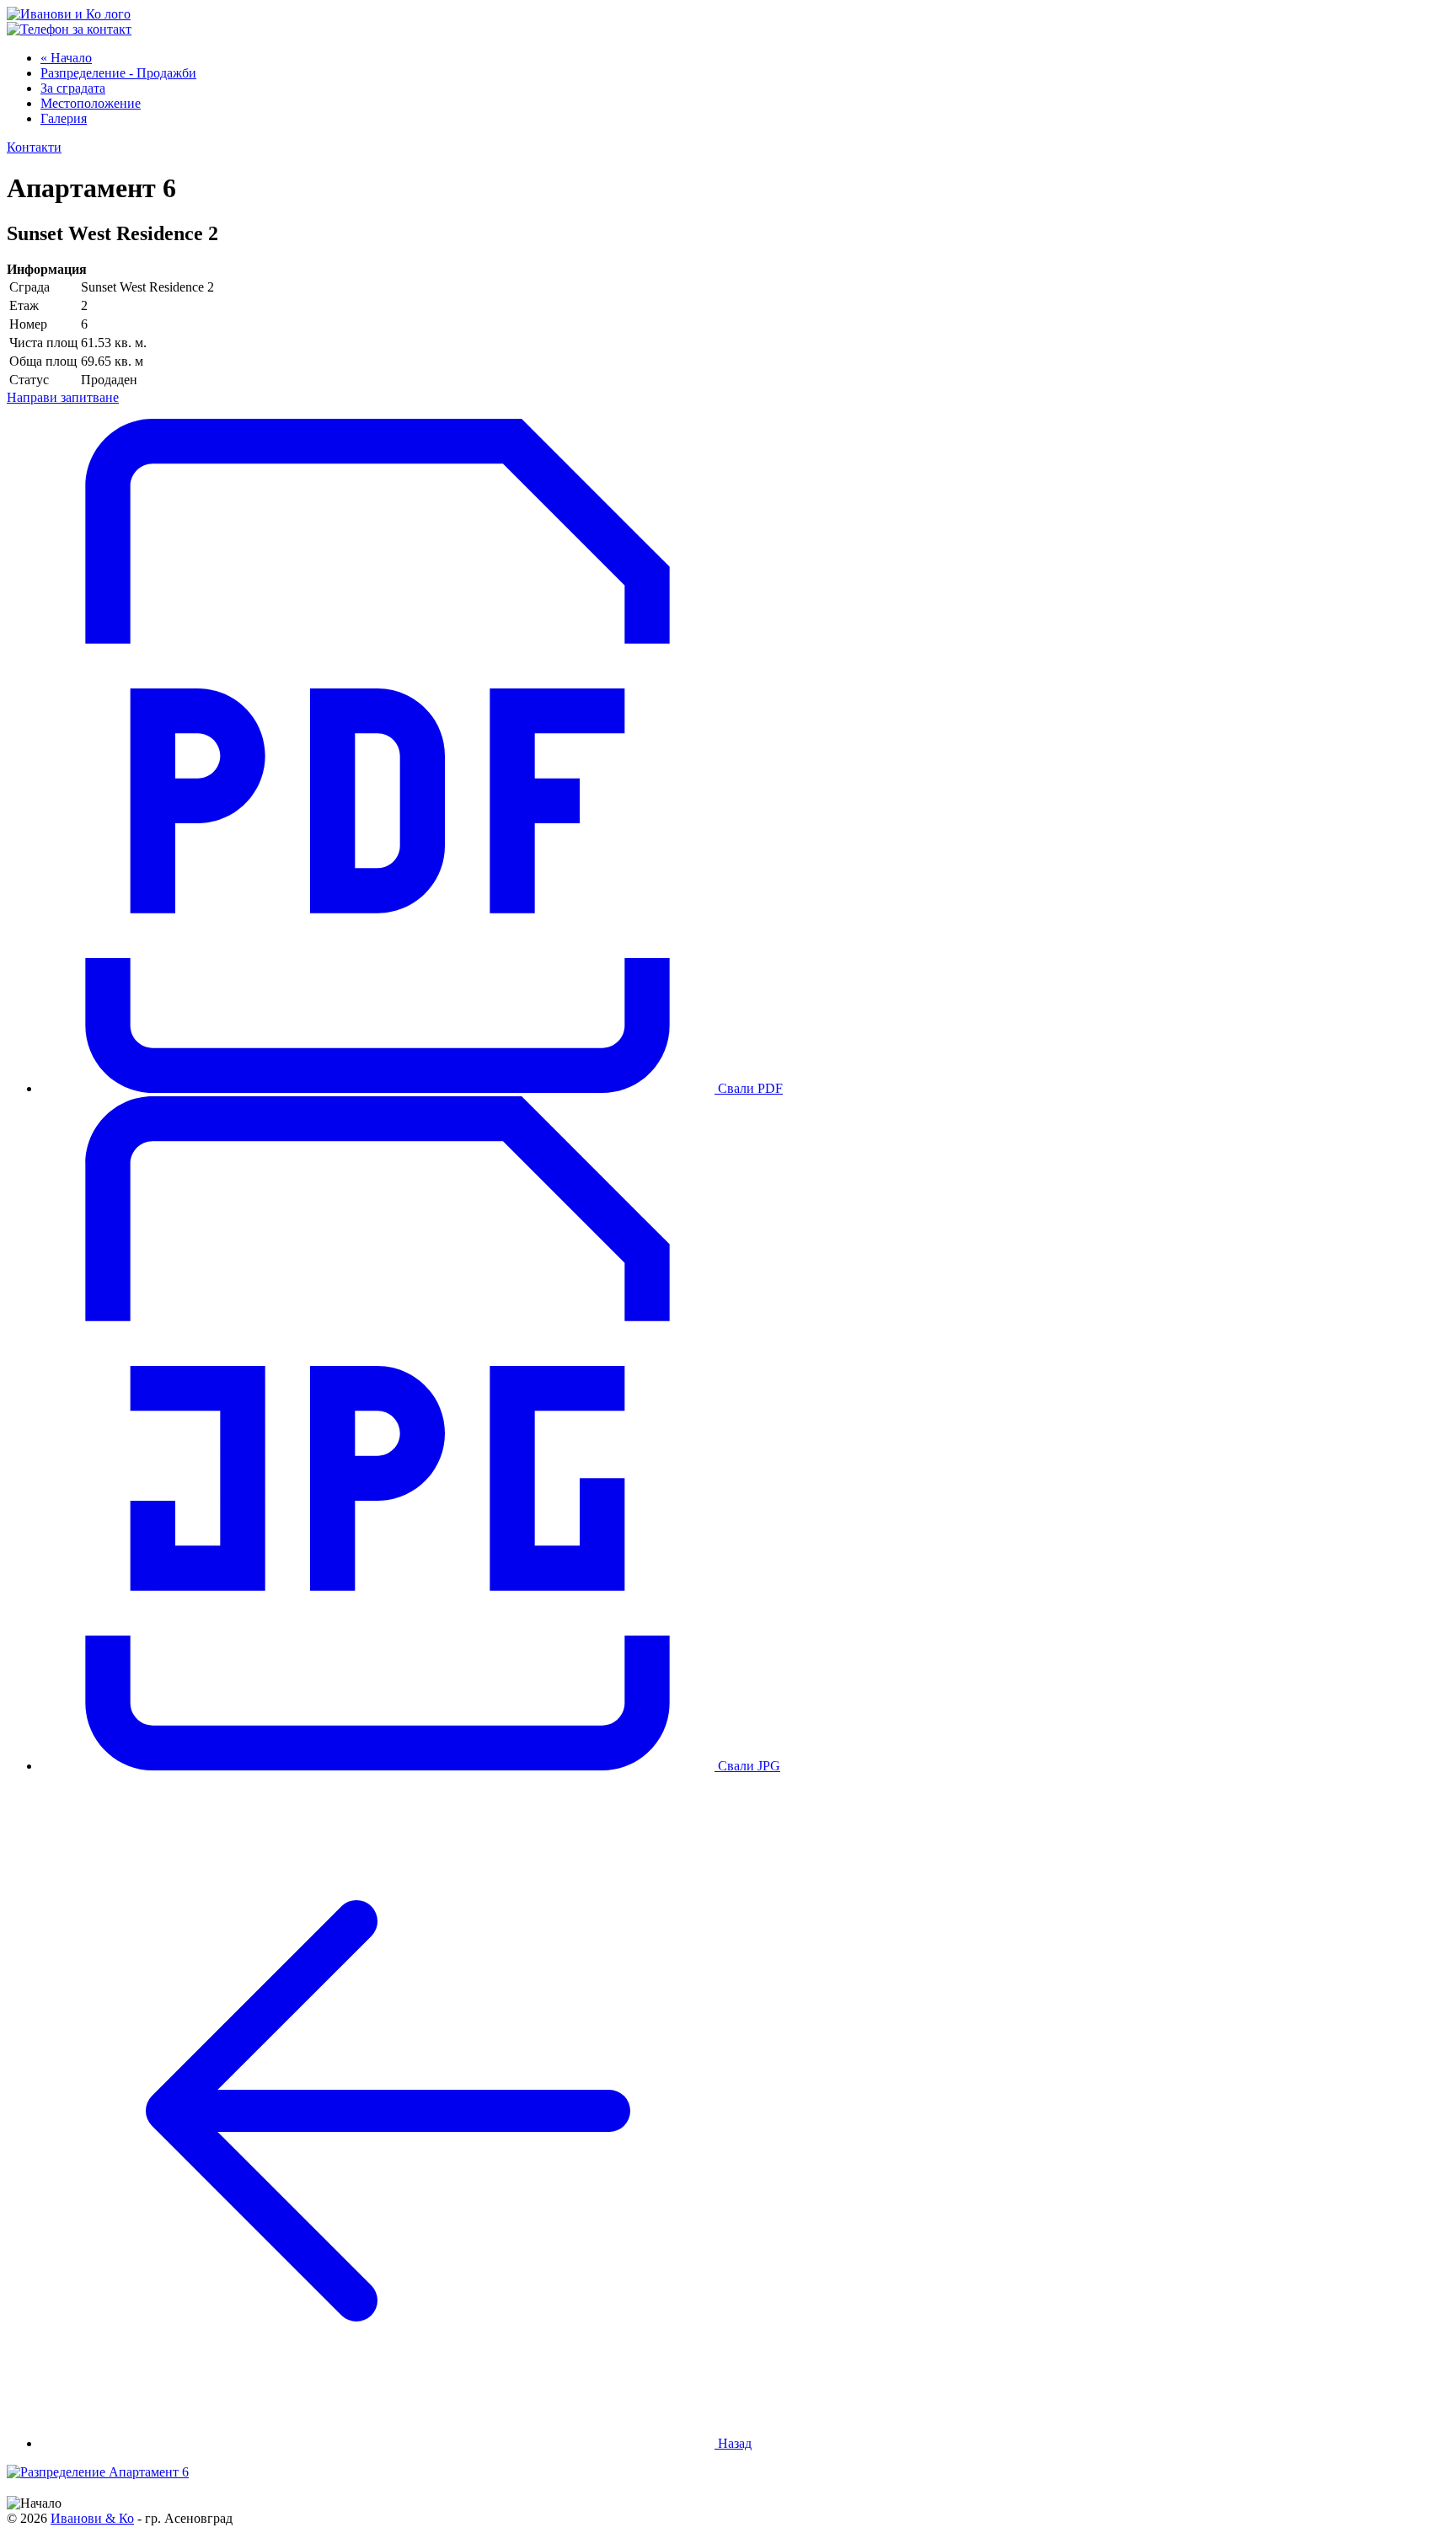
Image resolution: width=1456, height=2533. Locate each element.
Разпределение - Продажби (118, 73)
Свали (749, 1088)
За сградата (73, 88)
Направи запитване (63, 397)
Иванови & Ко (92, 2518)
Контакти (34, 147)
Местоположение (91, 103)
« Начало (66, 58)
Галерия (64, 118)
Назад (733, 2443)
